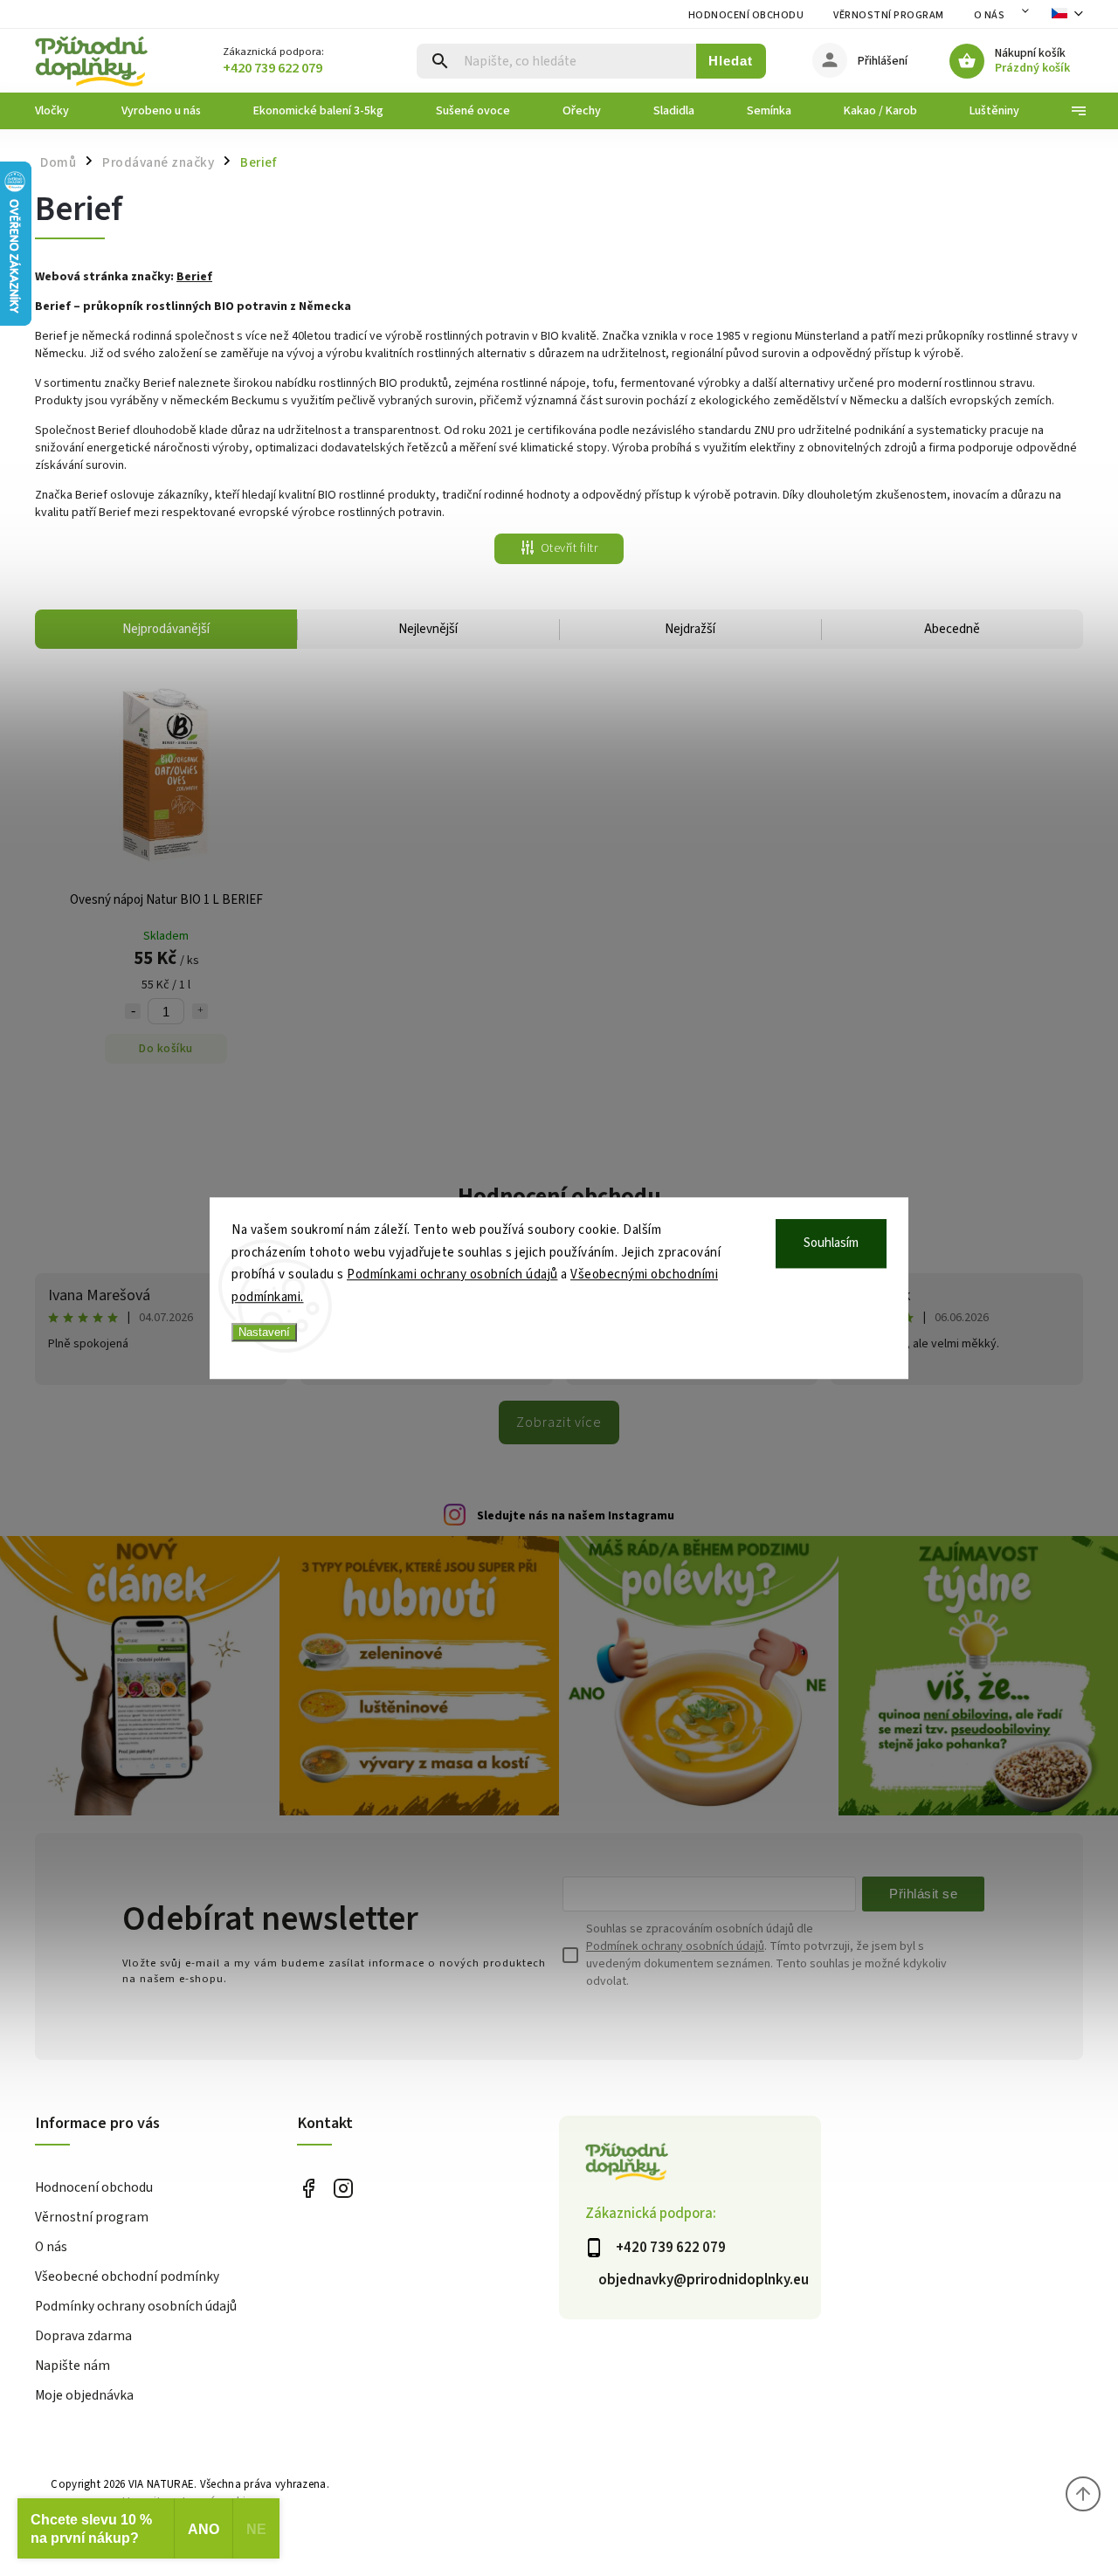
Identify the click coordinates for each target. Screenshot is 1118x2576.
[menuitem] (65, 111)
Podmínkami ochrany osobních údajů (452, 1274)
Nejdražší (690, 629)
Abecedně (952, 629)
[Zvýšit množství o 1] (200, 1011)
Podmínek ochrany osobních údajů (675, 1946)
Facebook (308, 2189)
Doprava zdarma (83, 2336)
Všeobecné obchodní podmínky (127, 2276)
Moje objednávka (84, 2395)
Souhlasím (831, 1243)
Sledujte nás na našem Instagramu (576, 1516)
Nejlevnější (428, 629)
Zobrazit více (559, 1422)
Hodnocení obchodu (746, 15)
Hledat (731, 61)
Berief (194, 277)
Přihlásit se (923, 1894)
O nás (990, 15)
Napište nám (72, 2366)
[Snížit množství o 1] (133, 1011)
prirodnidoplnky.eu (343, 2189)
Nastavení (264, 1332)
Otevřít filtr (569, 548)
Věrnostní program (889, 15)
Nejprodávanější (166, 629)
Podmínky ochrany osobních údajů (136, 2306)
